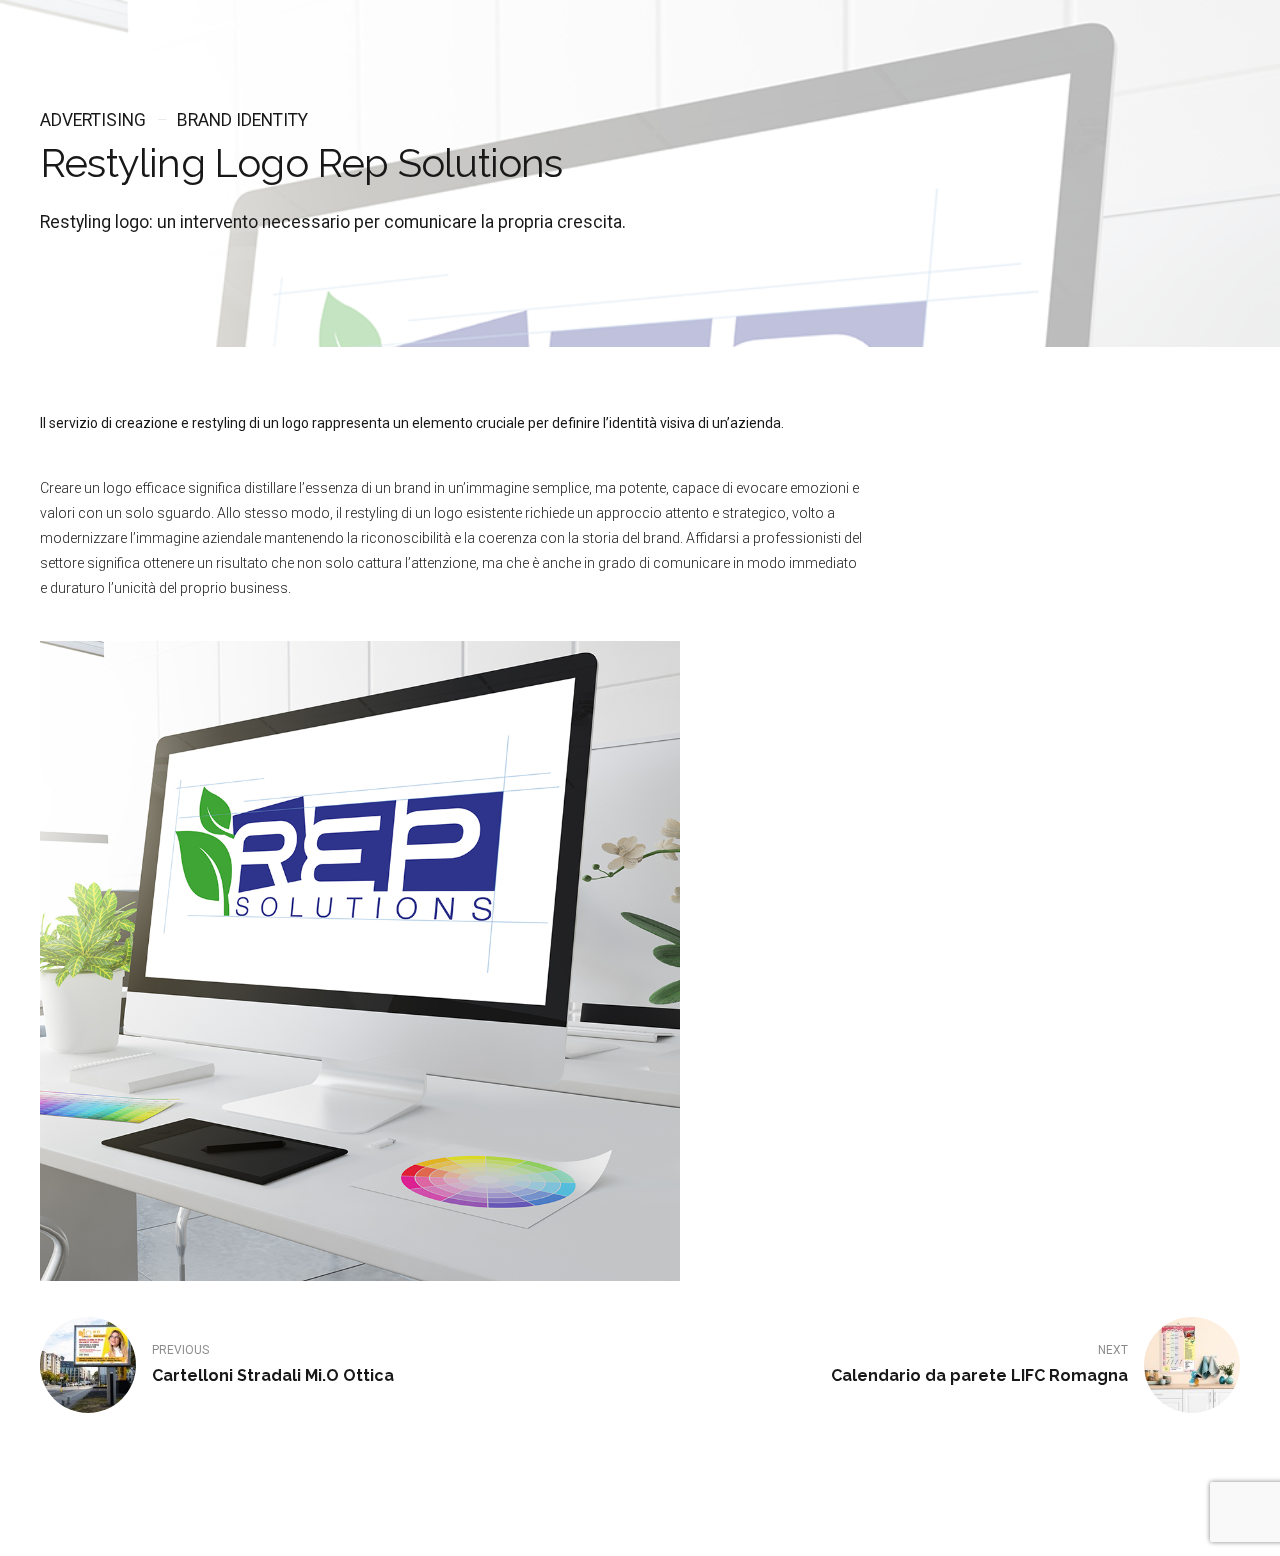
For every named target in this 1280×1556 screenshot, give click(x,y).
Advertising (93, 120)
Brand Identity (242, 120)
